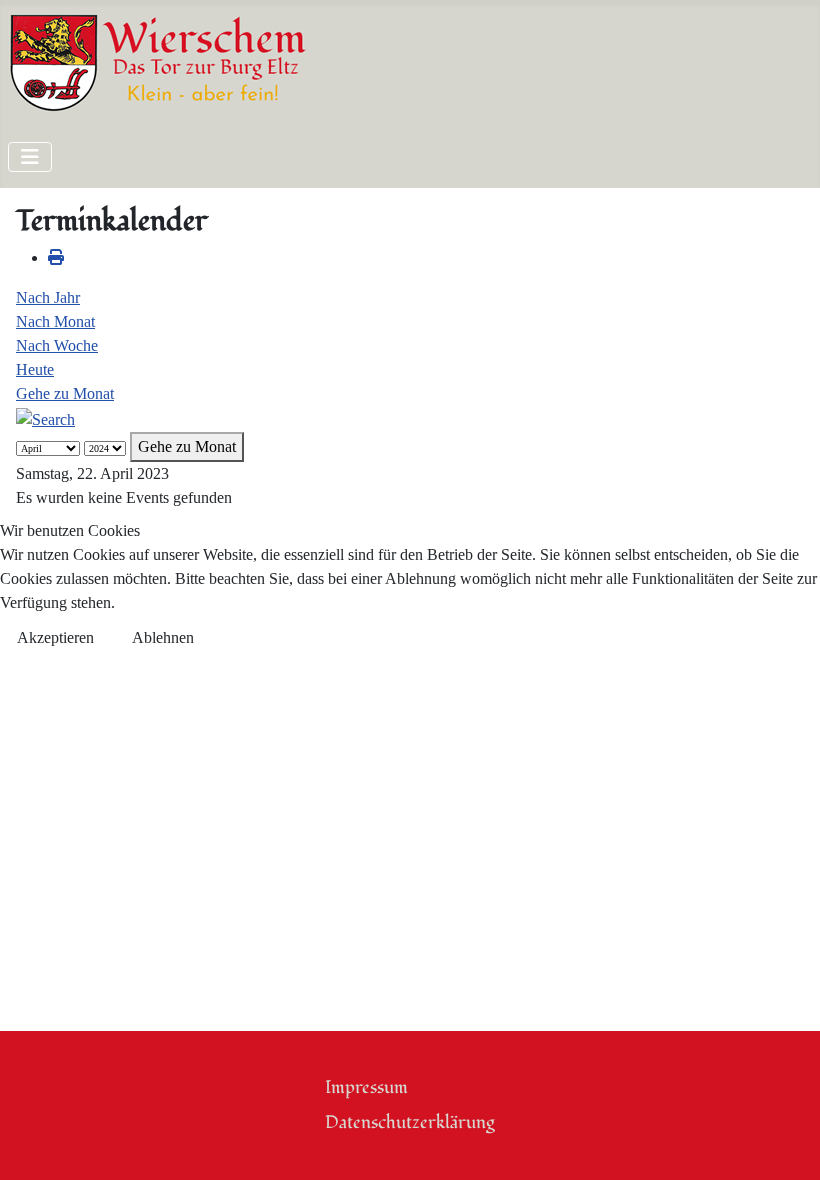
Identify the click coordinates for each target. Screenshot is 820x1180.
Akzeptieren (55, 637)
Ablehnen (163, 637)
